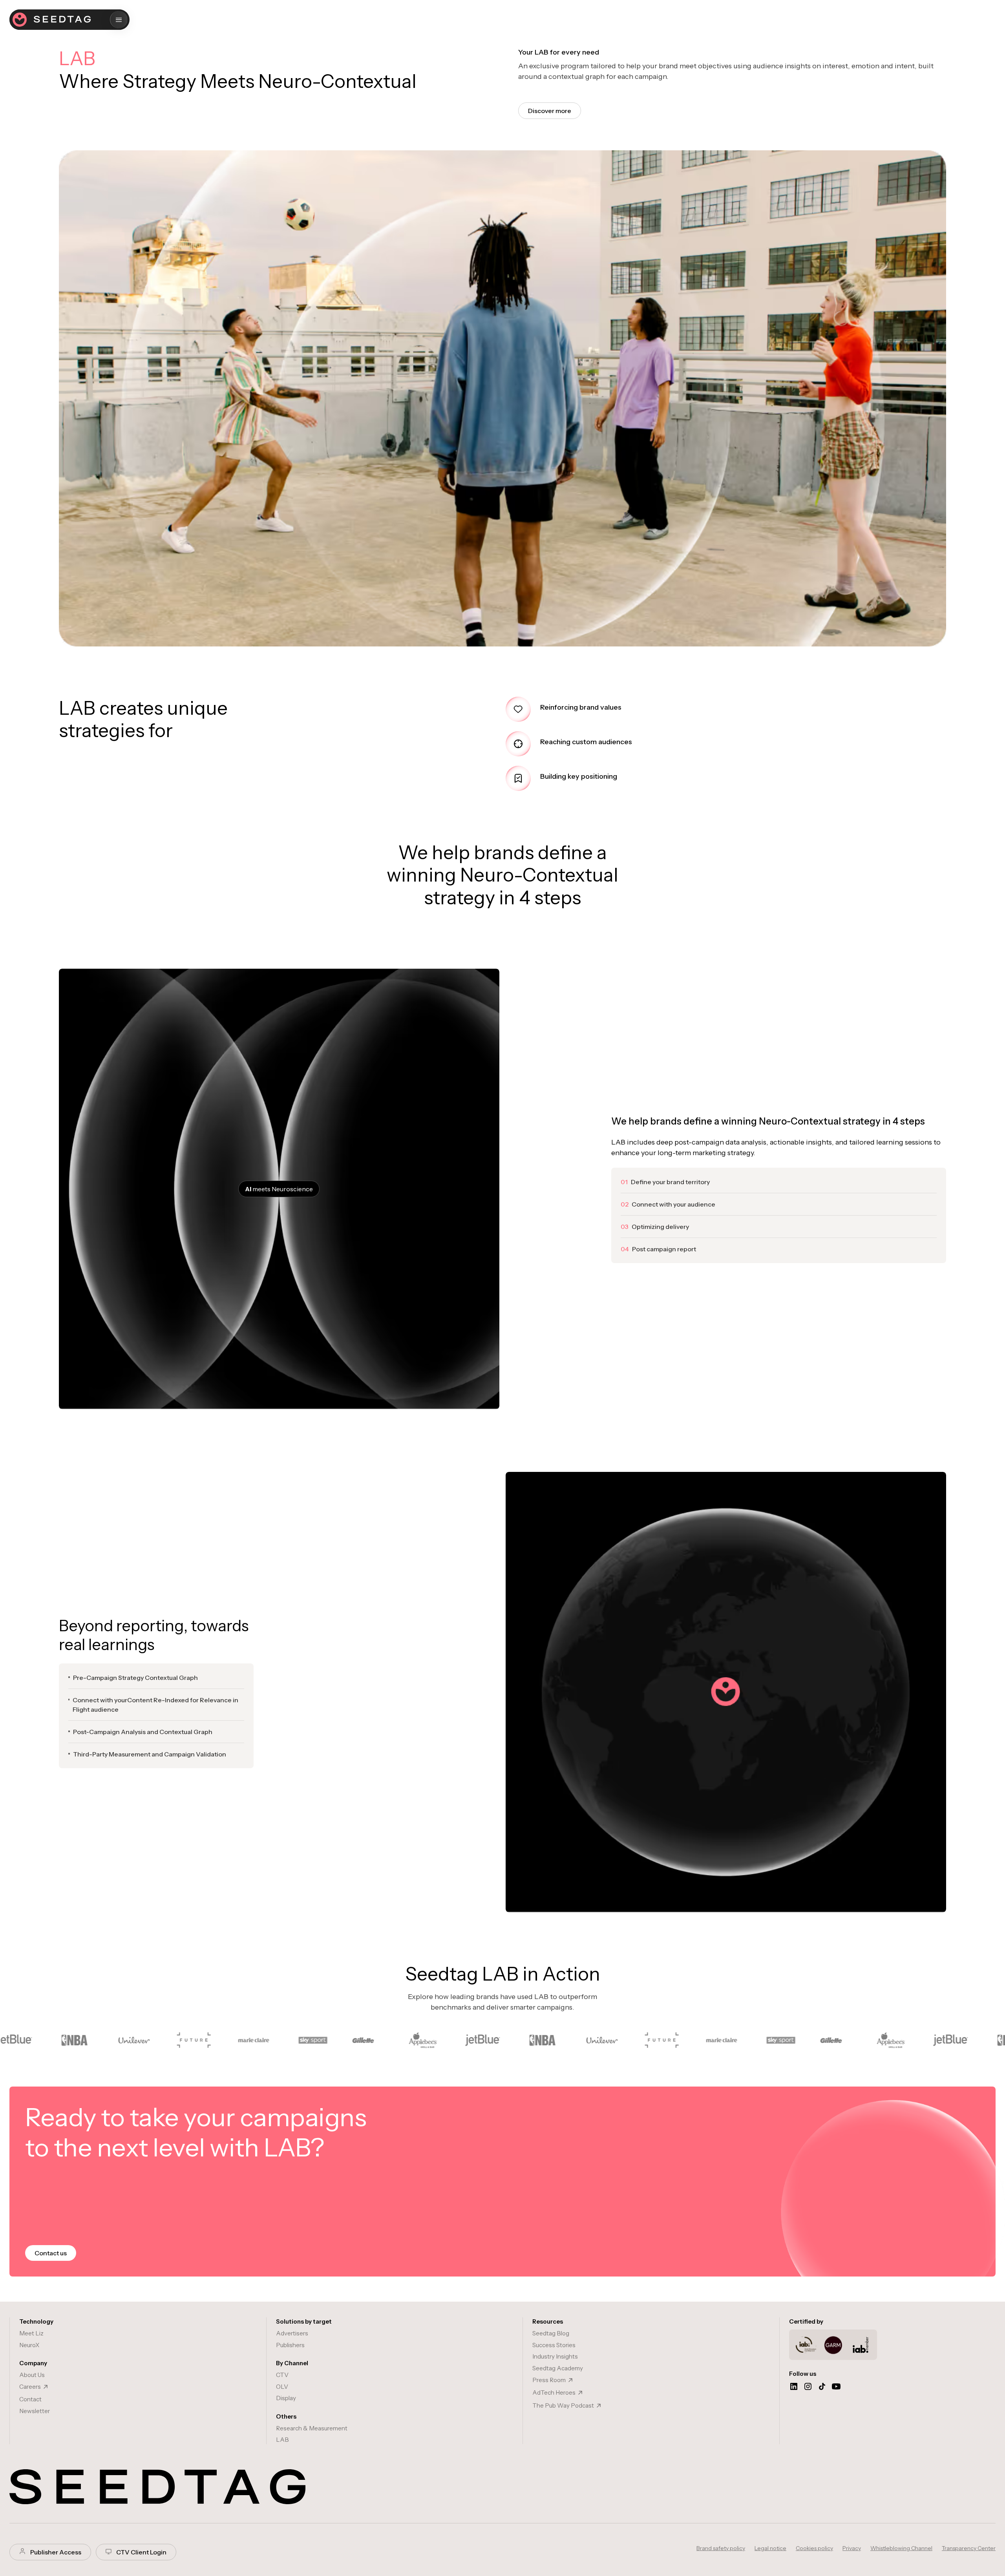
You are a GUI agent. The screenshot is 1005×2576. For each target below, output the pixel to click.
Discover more (550, 111)
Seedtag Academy (558, 2368)
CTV (282, 2375)
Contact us (51, 2253)
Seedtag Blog (551, 2333)
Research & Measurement (312, 2428)
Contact (30, 2399)
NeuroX (29, 2345)
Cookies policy (814, 2548)
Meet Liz (31, 2333)
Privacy (852, 2548)
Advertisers (292, 2333)
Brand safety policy (721, 2548)
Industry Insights (555, 2356)
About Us (32, 2375)
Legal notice (770, 2548)
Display (286, 2398)
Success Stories (554, 2345)
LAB (282, 2440)
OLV (282, 2387)
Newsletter (35, 2411)
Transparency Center (969, 2548)
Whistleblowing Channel (901, 2548)
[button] (119, 20)
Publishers (290, 2345)
